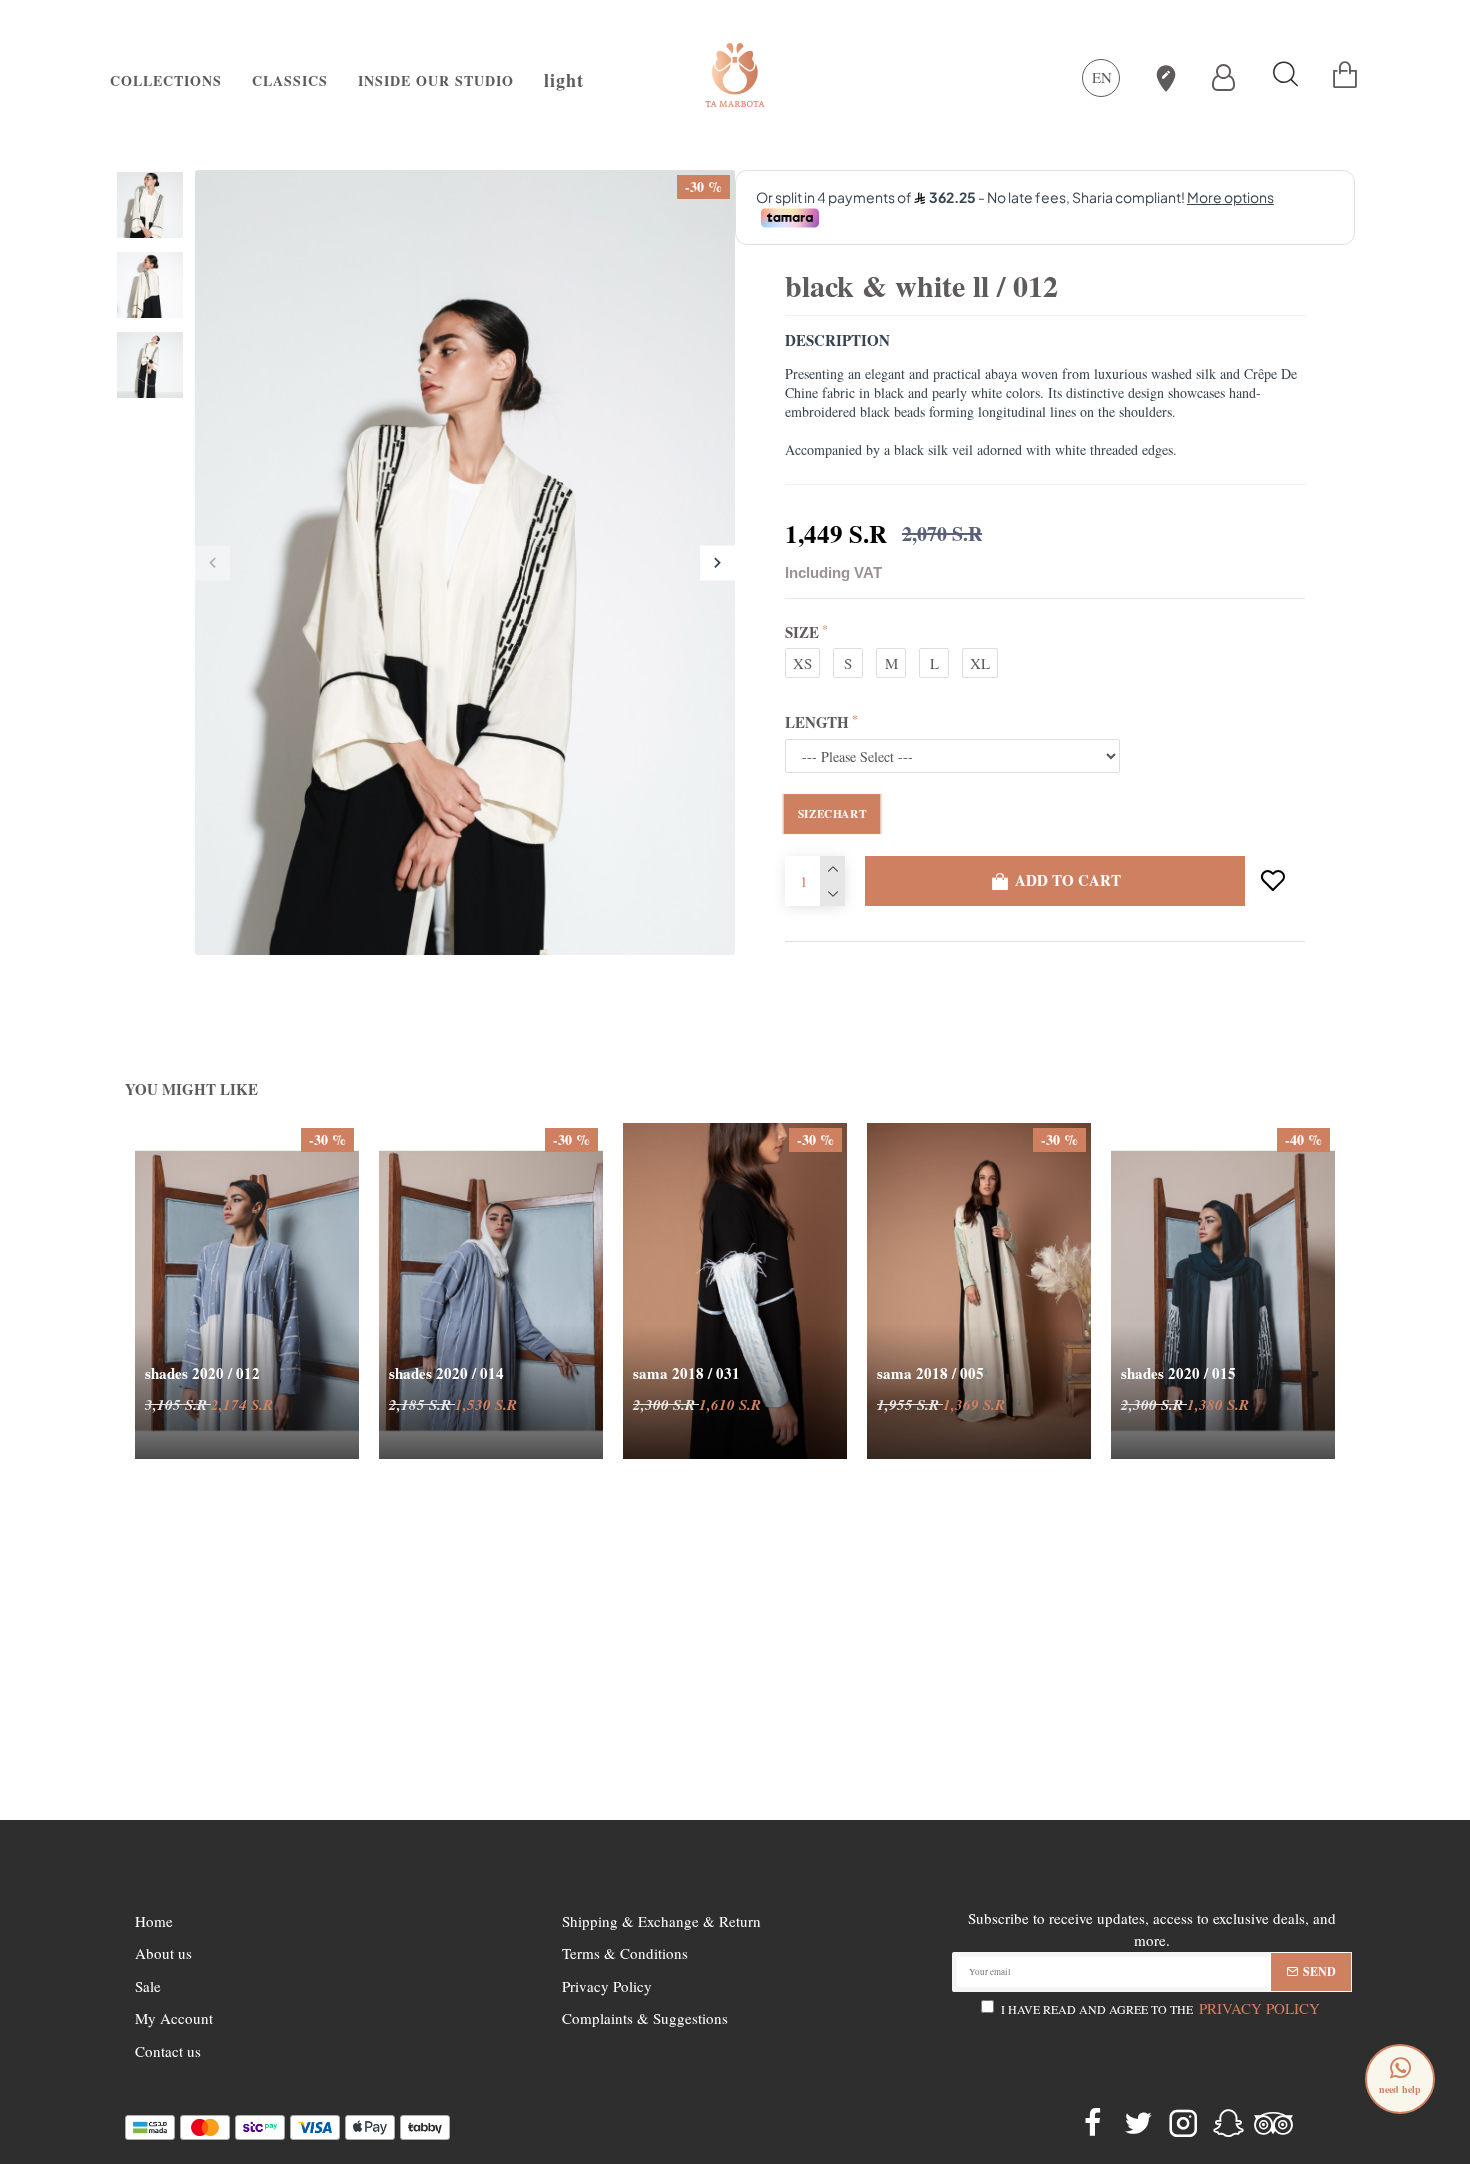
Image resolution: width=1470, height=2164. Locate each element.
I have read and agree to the (1160, 2008)
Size (802, 632)
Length (817, 722)
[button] (212, 562)
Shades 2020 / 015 (1178, 1374)
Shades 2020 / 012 (202, 1374)
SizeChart (832, 813)
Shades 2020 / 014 (446, 1374)
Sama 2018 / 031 (686, 1374)
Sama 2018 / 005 (930, 1374)
